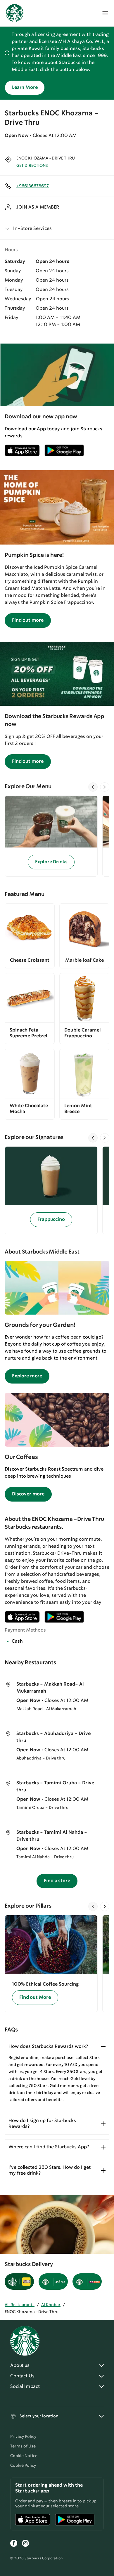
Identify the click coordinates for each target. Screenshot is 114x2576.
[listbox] (57, 836)
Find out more (28, 620)
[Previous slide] (93, 787)
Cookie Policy (23, 2466)
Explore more (27, 1376)
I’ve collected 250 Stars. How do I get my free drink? (50, 2170)
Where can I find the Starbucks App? (49, 2147)
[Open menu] (105, 13)
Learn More (25, 87)
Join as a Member (38, 207)
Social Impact (25, 2387)
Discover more (28, 1494)
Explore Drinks (51, 862)
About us (20, 2366)
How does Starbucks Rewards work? (48, 2047)
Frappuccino (51, 1219)
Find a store (57, 1881)
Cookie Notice (24, 2456)
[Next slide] (105, 787)
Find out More (35, 1997)
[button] (57, 229)
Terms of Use (23, 2446)
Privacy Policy (23, 2437)
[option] (53, 836)
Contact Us (22, 2376)
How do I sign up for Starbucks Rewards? (42, 2124)
